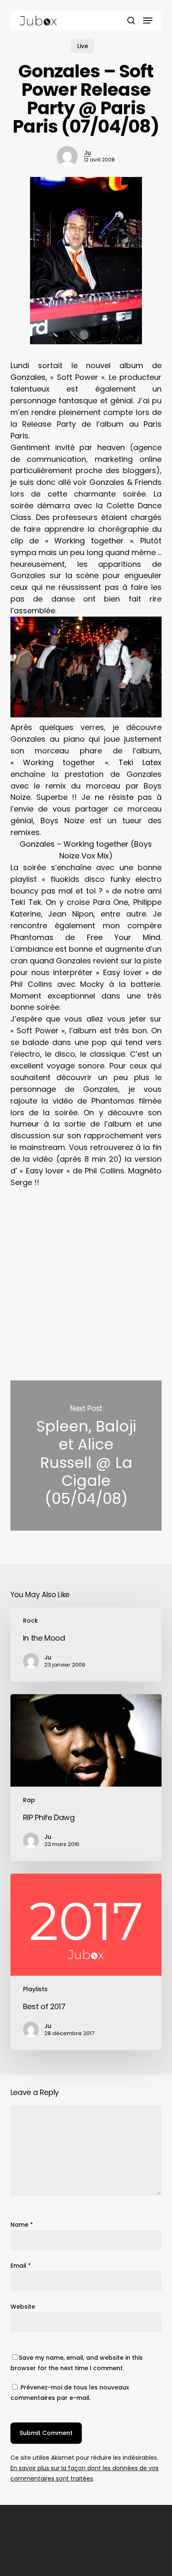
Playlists (35, 1989)
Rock (30, 1621)
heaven (111, 447)
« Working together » (89, 541)
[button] (148, 20)
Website (23, 2307)
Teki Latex (140, 762)
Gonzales (28, 377)
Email (21, 2266)
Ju (87, 153)
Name (22, 2225)
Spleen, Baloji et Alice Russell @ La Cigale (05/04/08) (86, 1456)
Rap (29, 1800)
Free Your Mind (124, 937)
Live (83, 46)
